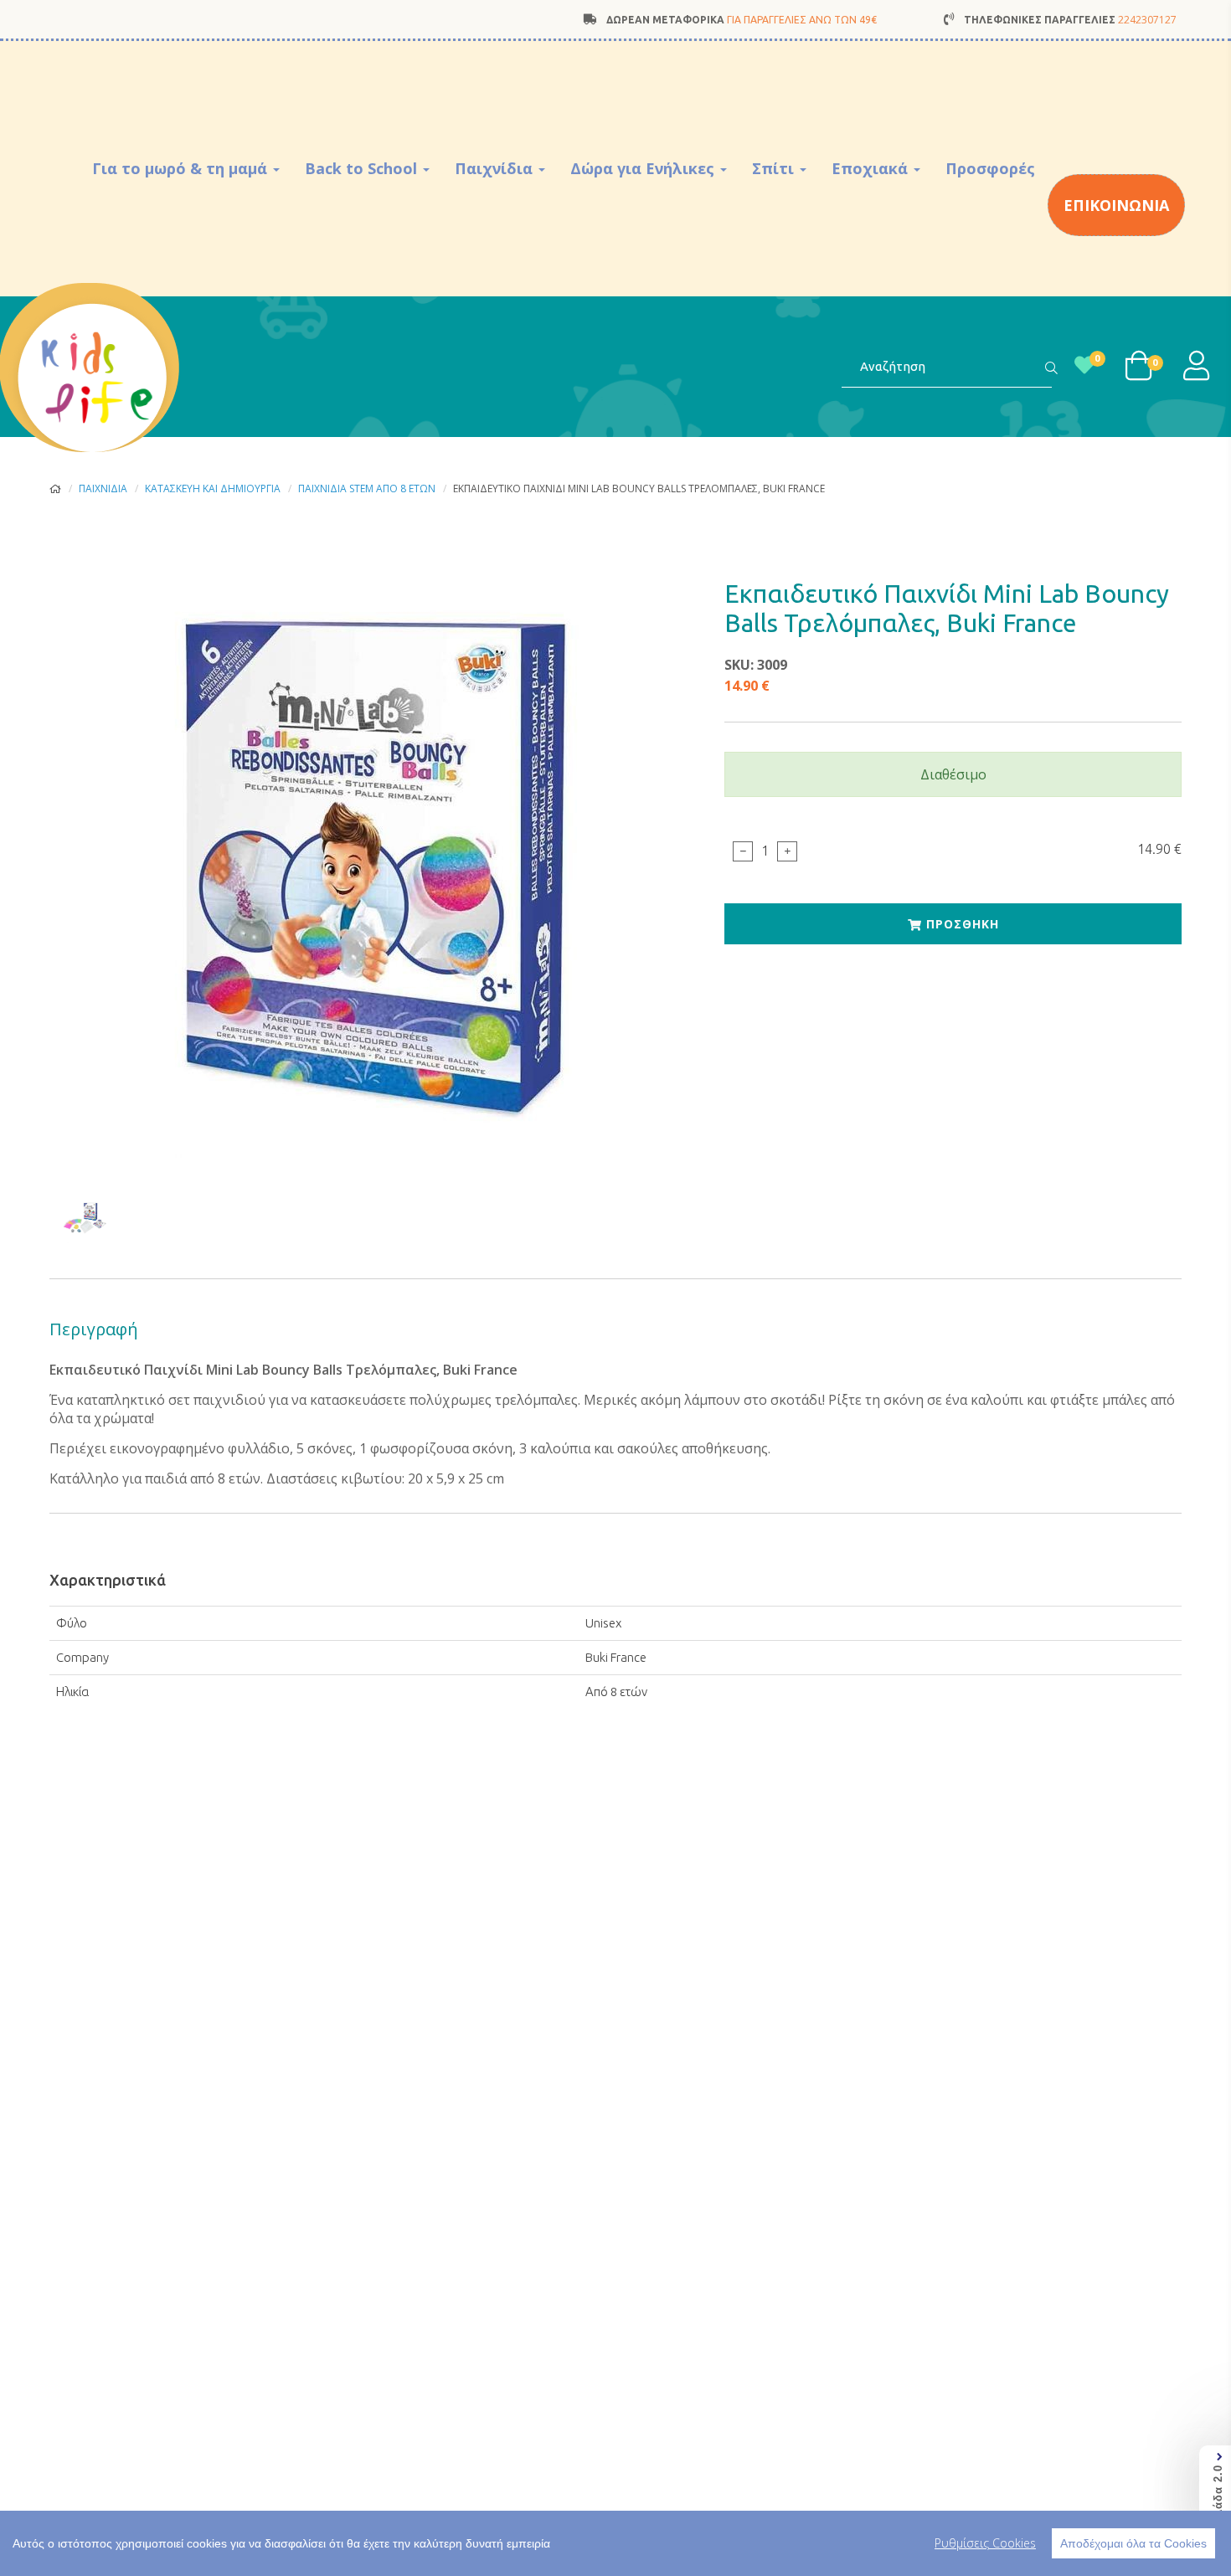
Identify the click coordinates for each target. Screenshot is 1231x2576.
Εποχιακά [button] (872, 168)
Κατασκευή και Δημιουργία (213, 488)
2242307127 (1147, 20)
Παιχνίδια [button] (496, 168)
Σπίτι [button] (775, 168)
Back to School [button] (363, 168)
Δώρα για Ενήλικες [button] (644, 168)
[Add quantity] (787, 851)
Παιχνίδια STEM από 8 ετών (367, 488)
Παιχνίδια (103, 488)
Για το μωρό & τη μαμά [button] (182, 168)
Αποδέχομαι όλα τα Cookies (1133, 2543)
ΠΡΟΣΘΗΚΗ (961, 924)
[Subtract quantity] (743, 851)
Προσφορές (990, 168)
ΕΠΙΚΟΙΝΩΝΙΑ (1116, 205)
